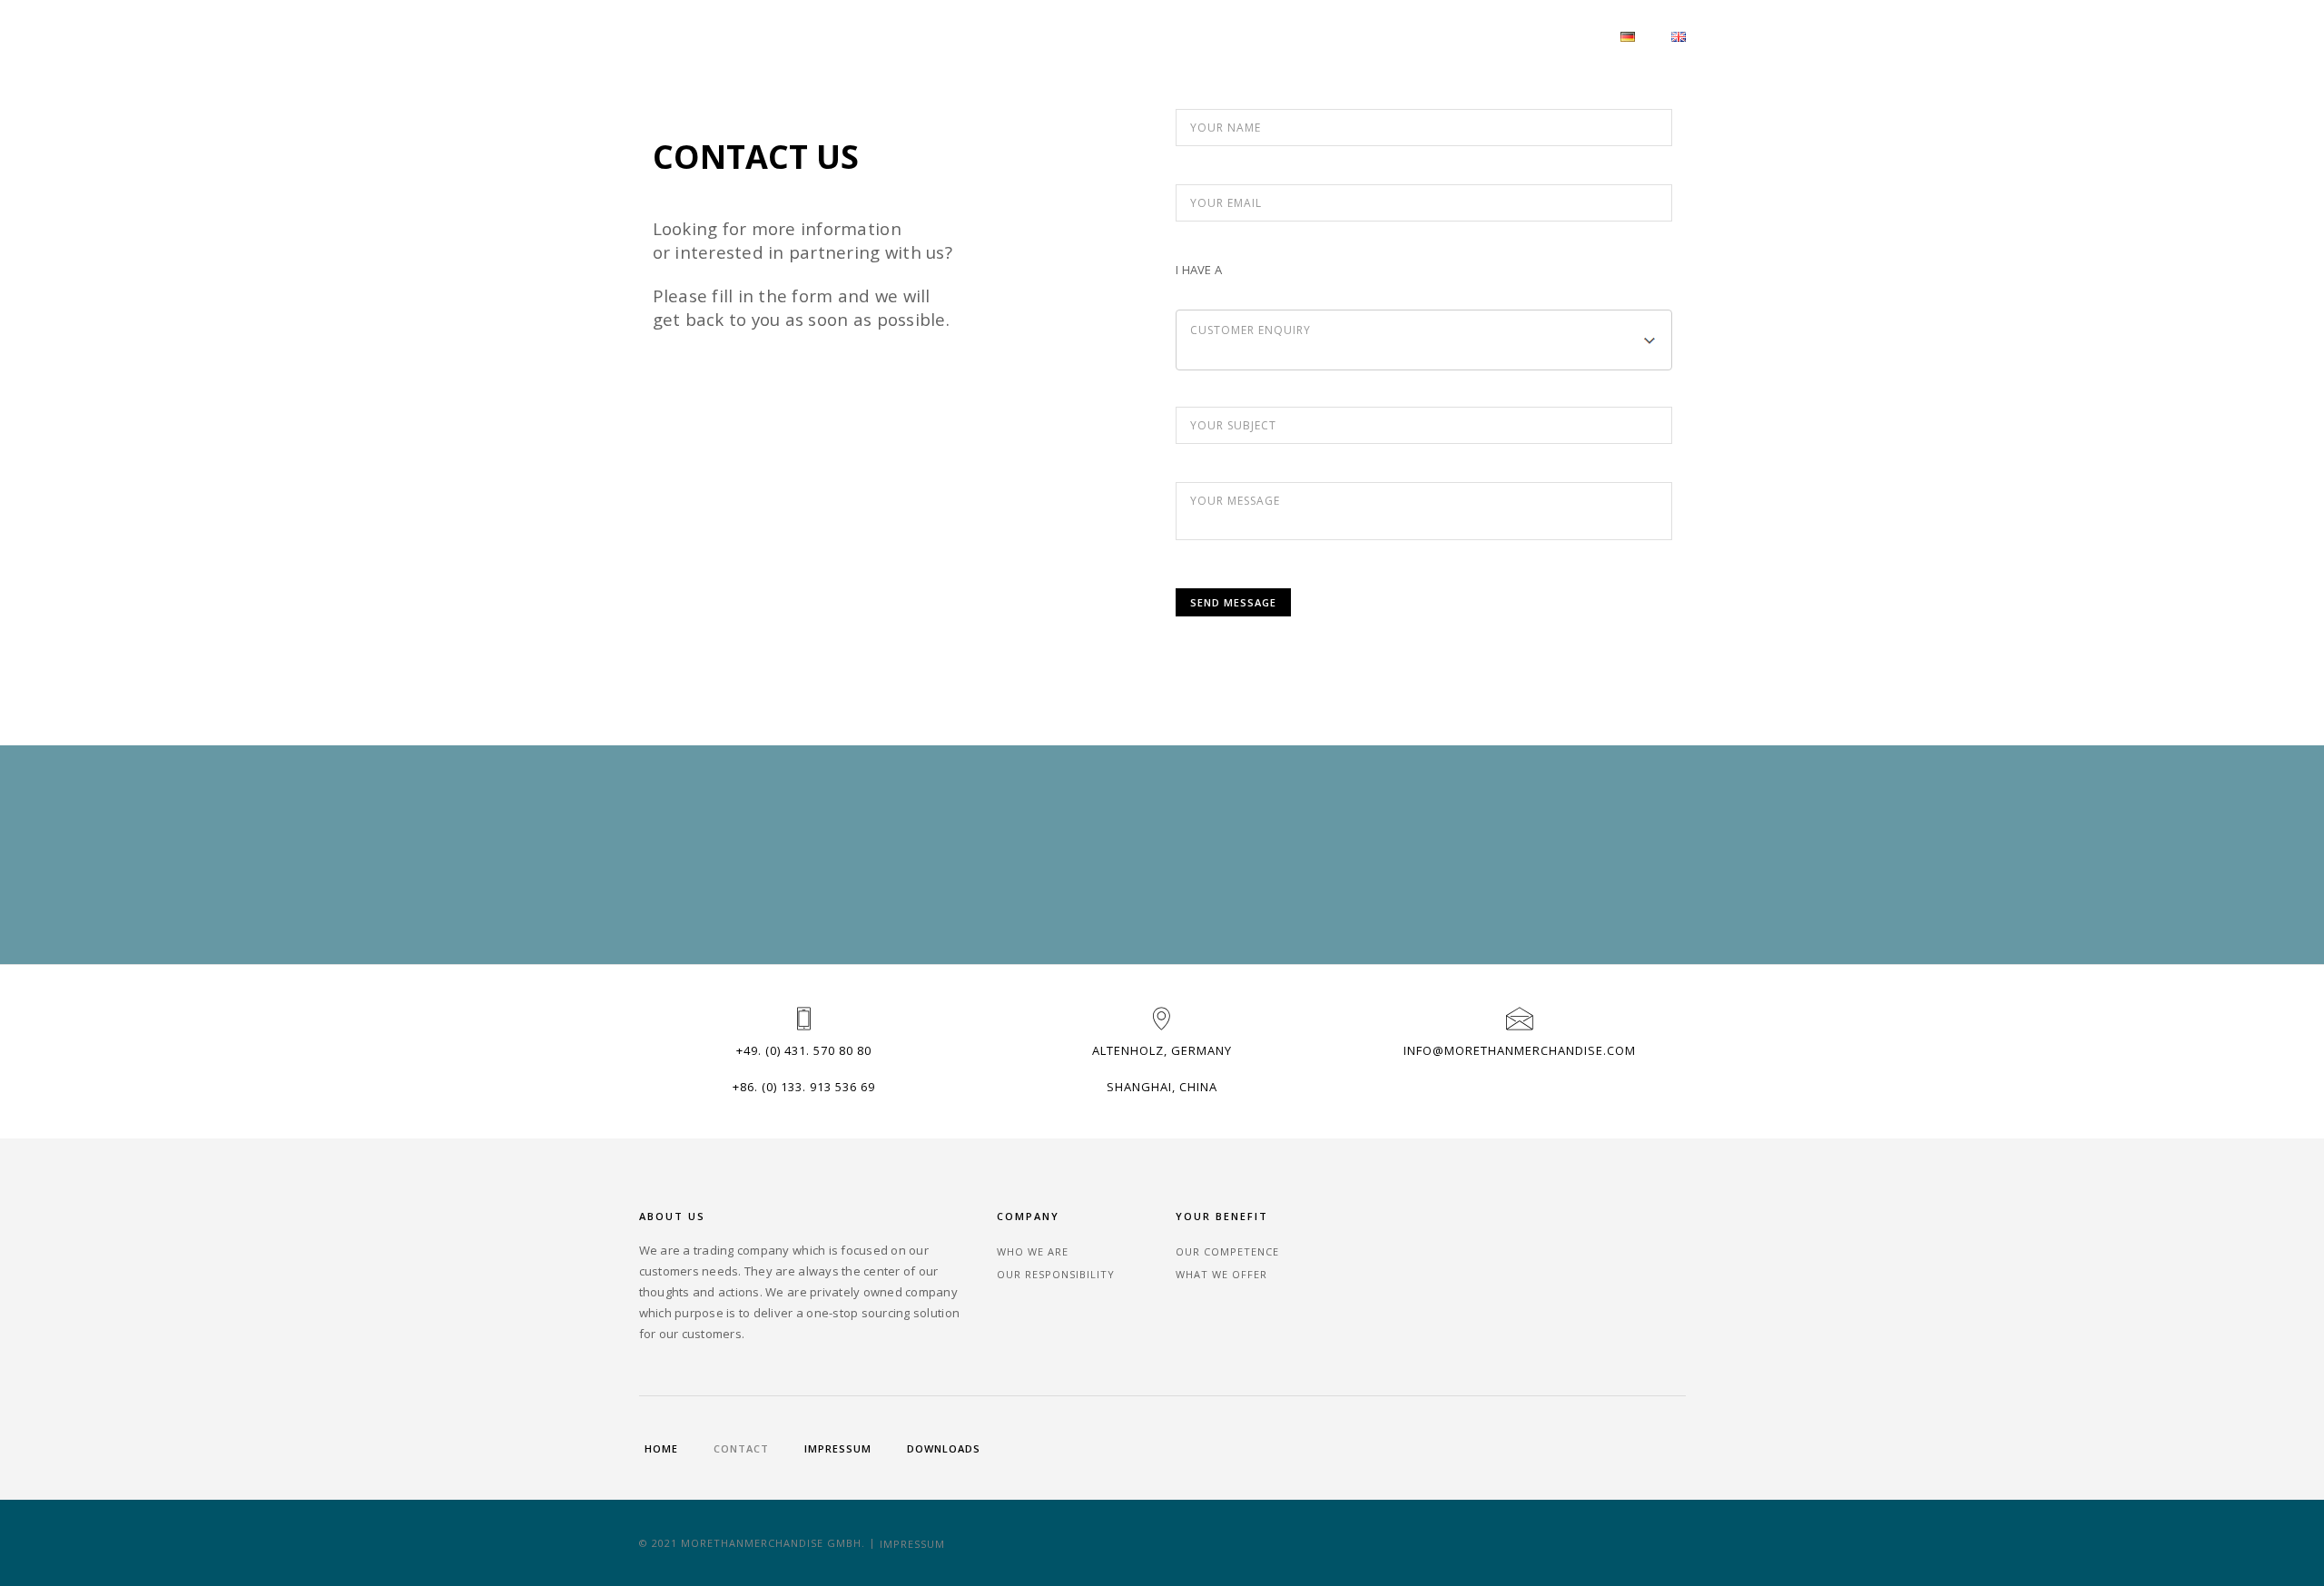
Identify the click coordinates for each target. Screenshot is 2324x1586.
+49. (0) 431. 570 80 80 (804, 1050)
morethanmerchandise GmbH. (773, 1543)
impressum (838, 1448)
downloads (944, 1448)
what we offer (1221, 1274)
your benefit (1356, 35)
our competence (1227, 1251)
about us (1463, 35)
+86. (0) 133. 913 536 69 (804, 1087)
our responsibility (1056, 1274)
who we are (1033, 1251)
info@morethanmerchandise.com (1520, 1050)
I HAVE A (1199, 270)
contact (1556, 35)
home (661, 1448)
